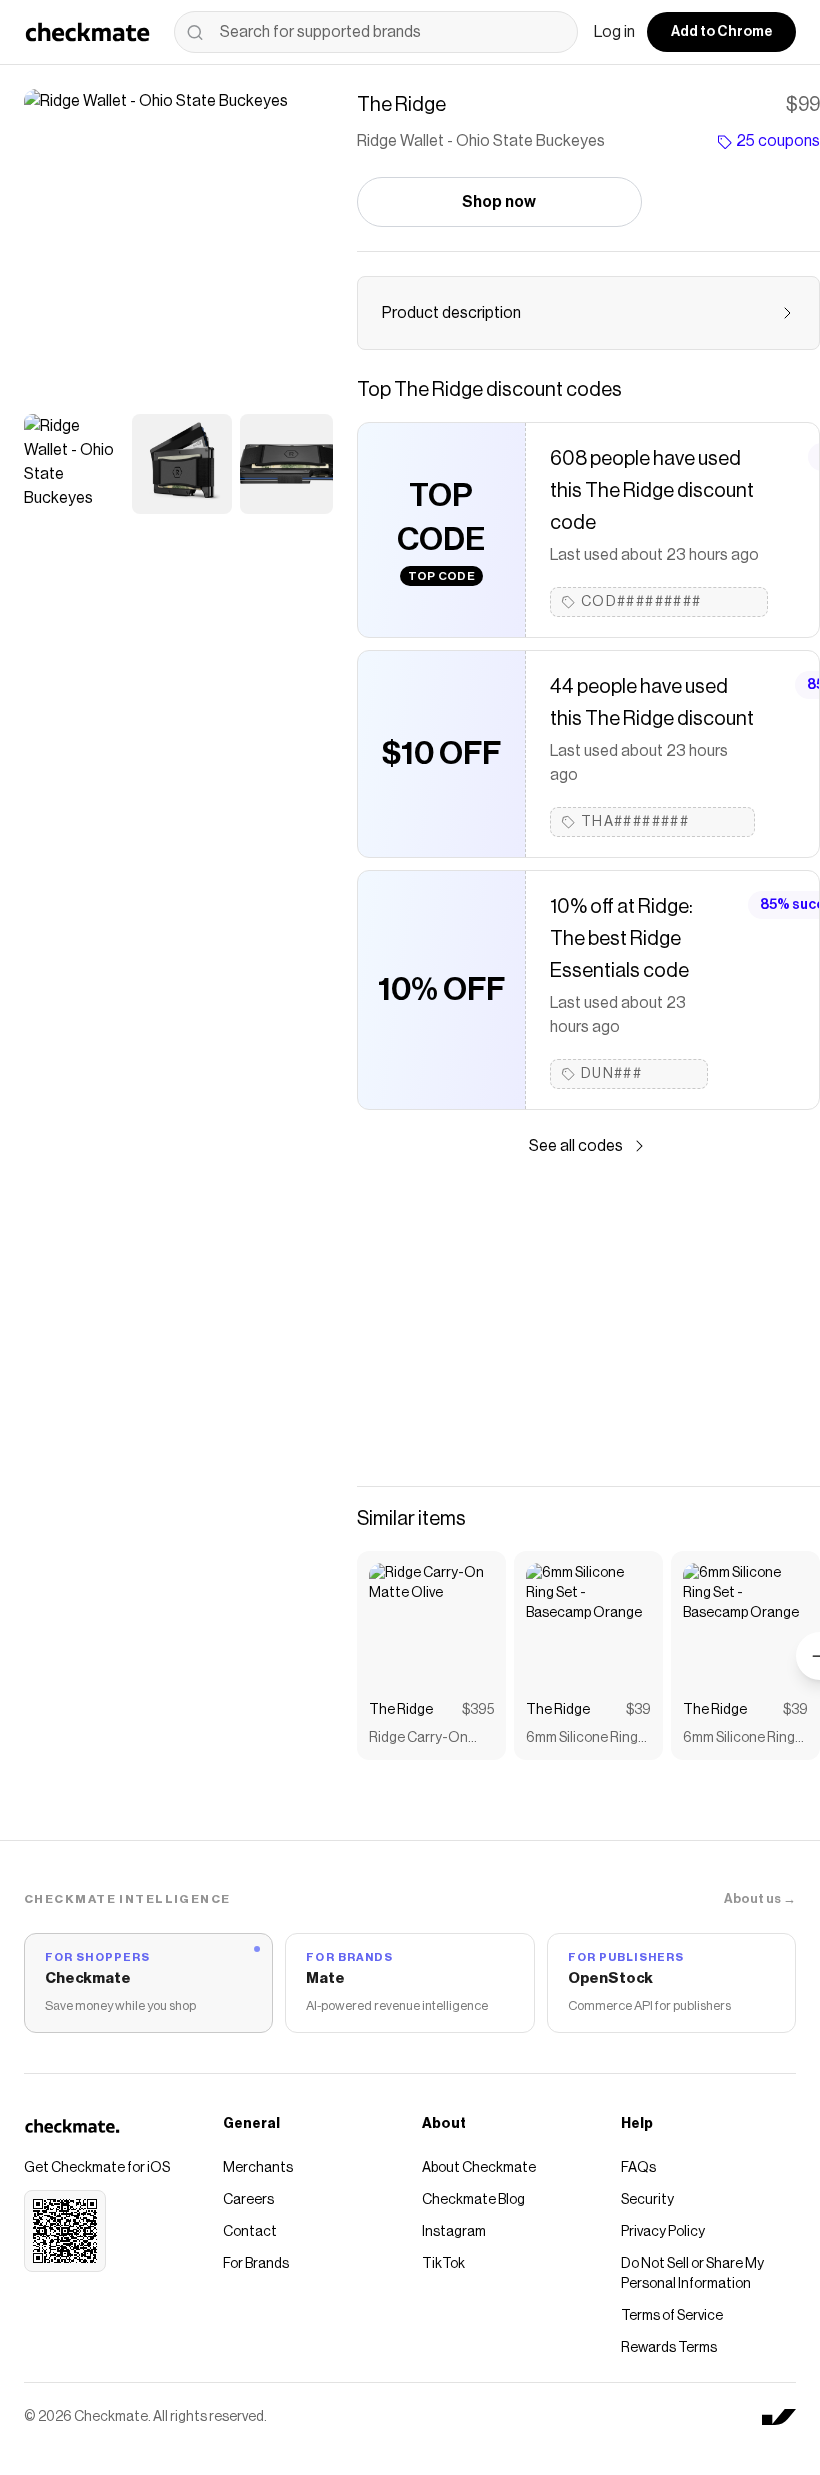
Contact (250, 2232)
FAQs (638, 2168)
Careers (248, 2200)
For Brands (256, 2264)
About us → (760, 1898)
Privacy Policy (663, 2232)
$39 (638, 1710)
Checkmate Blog (473, 2200)
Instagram (454, 2232)
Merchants (258, 2168)
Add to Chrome (721, 32)
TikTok (443, 2264)
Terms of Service (672, 2316)
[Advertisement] (588, 1322)
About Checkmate (479, 2168)
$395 (478, 1710)
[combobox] (376, 32)
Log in (614, 32)
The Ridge (401, 1710)
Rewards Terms (669, 2348)
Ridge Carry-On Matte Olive (418, 1739)
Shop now (499, 202)
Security (647, 2200)
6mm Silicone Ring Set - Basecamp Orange (582, 1739)
